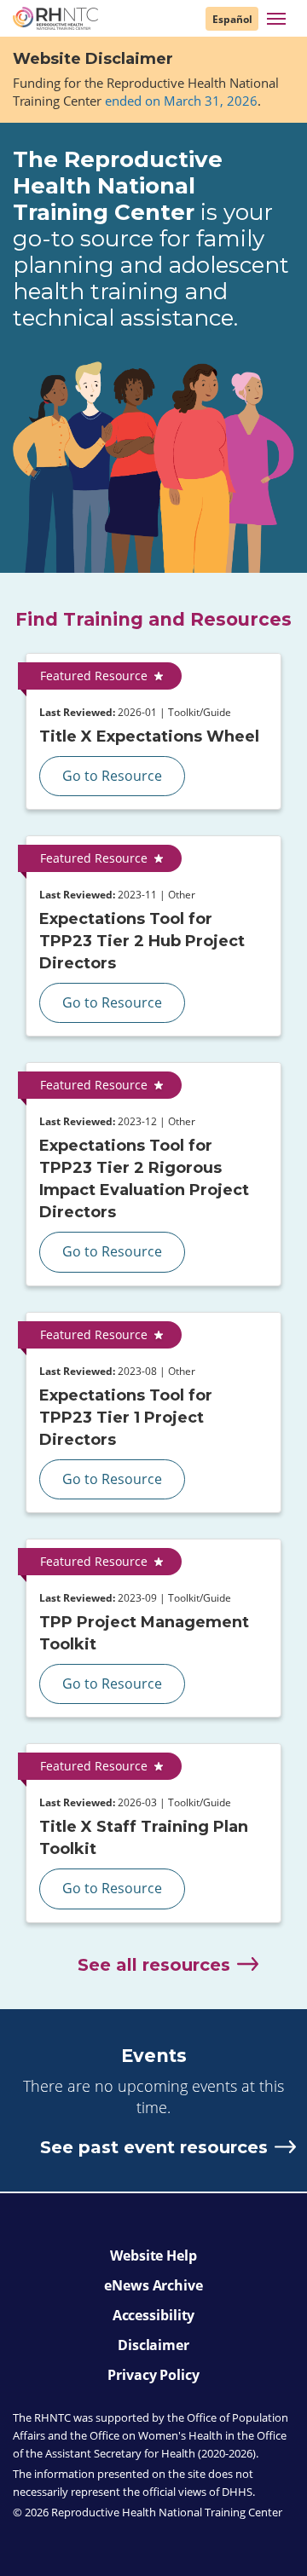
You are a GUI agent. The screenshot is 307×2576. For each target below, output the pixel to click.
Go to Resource (112, 776)
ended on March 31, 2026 (181, 101)
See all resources (154, 1965)
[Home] (55, 18)
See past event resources (154, 2147)
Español (232, 19)
